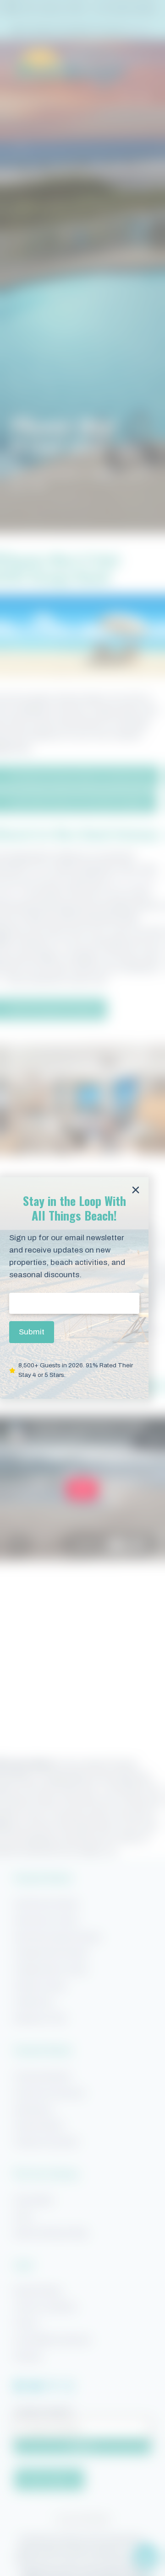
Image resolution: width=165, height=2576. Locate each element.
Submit (32, 1332)
